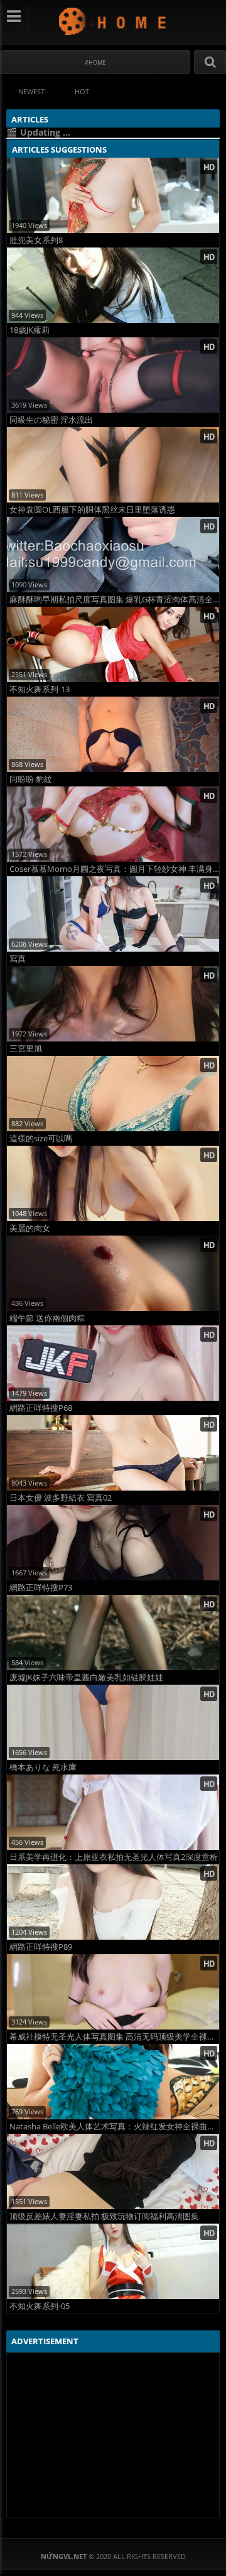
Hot (82, 91)
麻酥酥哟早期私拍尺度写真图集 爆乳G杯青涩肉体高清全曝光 (114, 600)
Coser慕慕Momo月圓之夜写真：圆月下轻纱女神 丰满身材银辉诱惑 (114, 869)
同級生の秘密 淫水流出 (51, 420)
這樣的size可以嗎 (41, 1139)
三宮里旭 (26, 1049)
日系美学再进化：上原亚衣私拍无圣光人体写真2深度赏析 (114, 1857)
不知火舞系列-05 (40, 2306)
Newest (31, 91)
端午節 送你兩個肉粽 (47, 1318)
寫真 (18, 959)
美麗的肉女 (30, 1228)
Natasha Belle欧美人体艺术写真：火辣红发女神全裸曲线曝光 (114, 2127)
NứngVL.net (113, 21)
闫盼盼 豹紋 (31, 779)
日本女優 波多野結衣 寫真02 (61, 1498)
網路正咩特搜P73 (41, 1588)
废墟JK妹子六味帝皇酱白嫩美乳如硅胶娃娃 (86, 1677)
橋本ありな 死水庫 (43, 1767)
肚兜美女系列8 (36, 240)
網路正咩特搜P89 (41, 1947)
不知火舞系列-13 (40, 689)
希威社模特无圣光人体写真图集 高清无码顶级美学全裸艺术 (114, 2037)
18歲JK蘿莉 (30, 330)
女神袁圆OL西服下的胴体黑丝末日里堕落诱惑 (92, 510)
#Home (95, 62)
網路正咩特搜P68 (41, 1408)
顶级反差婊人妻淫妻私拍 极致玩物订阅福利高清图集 (104, 2216)
